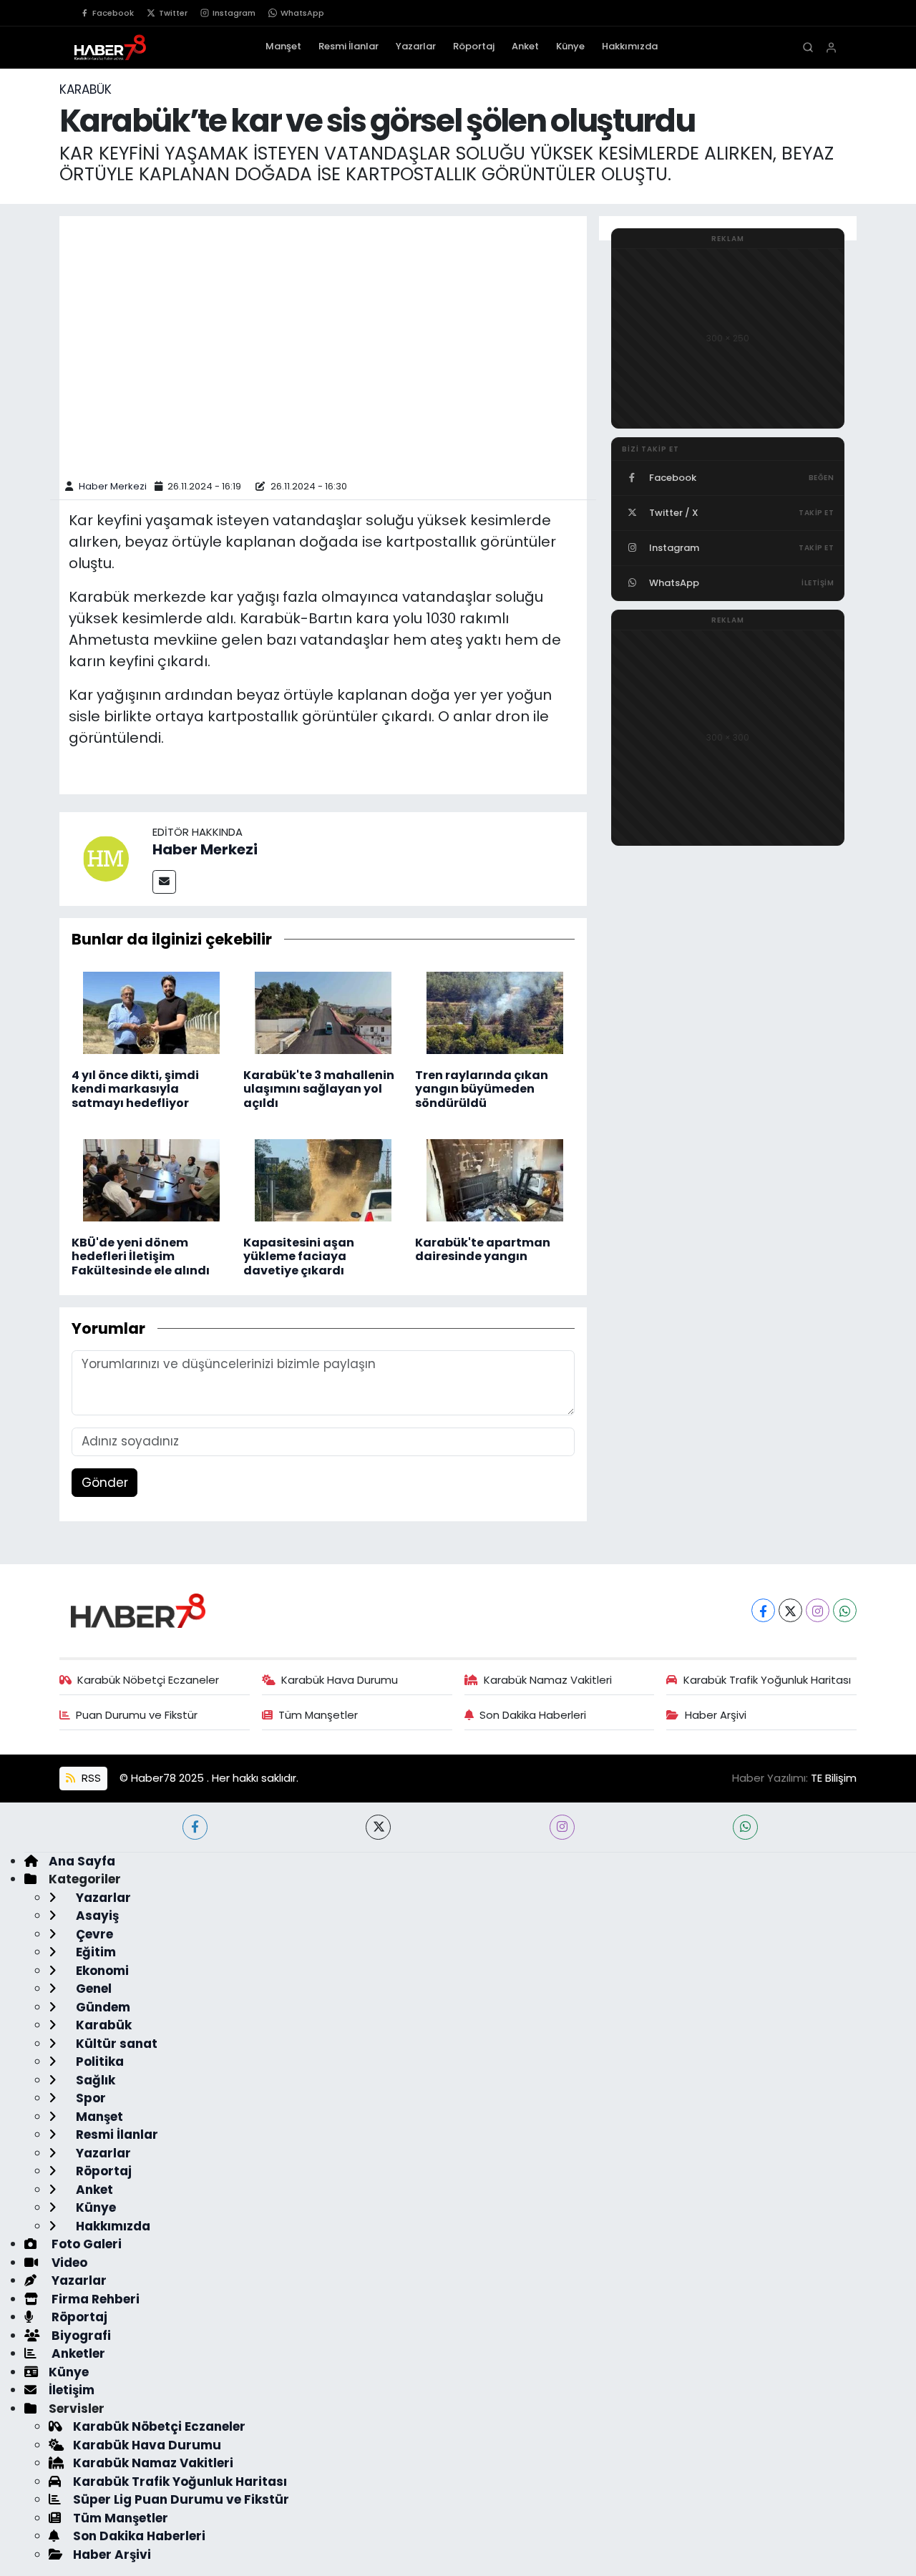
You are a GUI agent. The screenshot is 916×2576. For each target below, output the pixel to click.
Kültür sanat (115, 2044)
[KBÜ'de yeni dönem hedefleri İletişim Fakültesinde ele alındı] (151, 1179)
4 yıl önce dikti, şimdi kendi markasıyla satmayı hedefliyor (135, 1089)
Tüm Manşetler (318, 1715)
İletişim (72, 2390)
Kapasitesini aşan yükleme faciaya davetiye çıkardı (299, 1256)
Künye (570, 46)
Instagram (234, 13)
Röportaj (474, 46)
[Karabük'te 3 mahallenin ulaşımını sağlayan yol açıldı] (323, 1012)
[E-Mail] (164, 882)
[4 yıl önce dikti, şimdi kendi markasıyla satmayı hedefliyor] (151, 1012)
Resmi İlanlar (349, 46)
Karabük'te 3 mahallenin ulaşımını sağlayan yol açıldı (319, 1089)
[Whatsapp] (845, 1610)
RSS (90, 1778)
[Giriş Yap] (831, 48)
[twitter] (378, 1827)
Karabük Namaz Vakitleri (548, 1680)
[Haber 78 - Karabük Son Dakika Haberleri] (138, 1609)
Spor (89, 2098)
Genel (92, 1989)
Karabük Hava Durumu (340, 1680)
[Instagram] (818, 1610)
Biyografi (80, 2336)
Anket (525, 46)
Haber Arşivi (716, 1715)
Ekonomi (101, 1971)
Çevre (93, 1934)
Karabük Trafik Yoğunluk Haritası (767, 1680)
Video (68, 2263)
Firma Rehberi (94, 2299)
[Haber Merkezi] (106, 858)
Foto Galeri (85, 2244)
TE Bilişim (834, 1778)
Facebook (113, 13)
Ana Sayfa (82, 1861)
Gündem (102, 2007)
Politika (98, 2062)
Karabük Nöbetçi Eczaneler (148, 1680)
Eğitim (94, 1952)
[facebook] (195, 1827)
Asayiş (96, 1916)
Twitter (173, 13)
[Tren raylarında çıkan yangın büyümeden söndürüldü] (495, 1012)
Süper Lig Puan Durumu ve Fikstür (181, 2499)
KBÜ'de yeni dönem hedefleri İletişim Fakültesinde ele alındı (141, 1256)
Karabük (86, 89)
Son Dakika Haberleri (533, 1715)
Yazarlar (416, 46)
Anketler (77, 2353)
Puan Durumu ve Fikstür (137, 1715)
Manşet (283, 46)
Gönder (105, 1483)
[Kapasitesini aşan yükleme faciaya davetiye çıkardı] (323, 1179)
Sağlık (94, 2080)
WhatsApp (302, 13)
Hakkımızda (630, 46)
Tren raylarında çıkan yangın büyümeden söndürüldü (482, 1089)
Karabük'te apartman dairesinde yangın (483, 1249)
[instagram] (562, 1827)
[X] (790, 1610)
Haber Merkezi (113, 486)
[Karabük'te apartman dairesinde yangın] (495, 1179)
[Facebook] (763, 1610)
